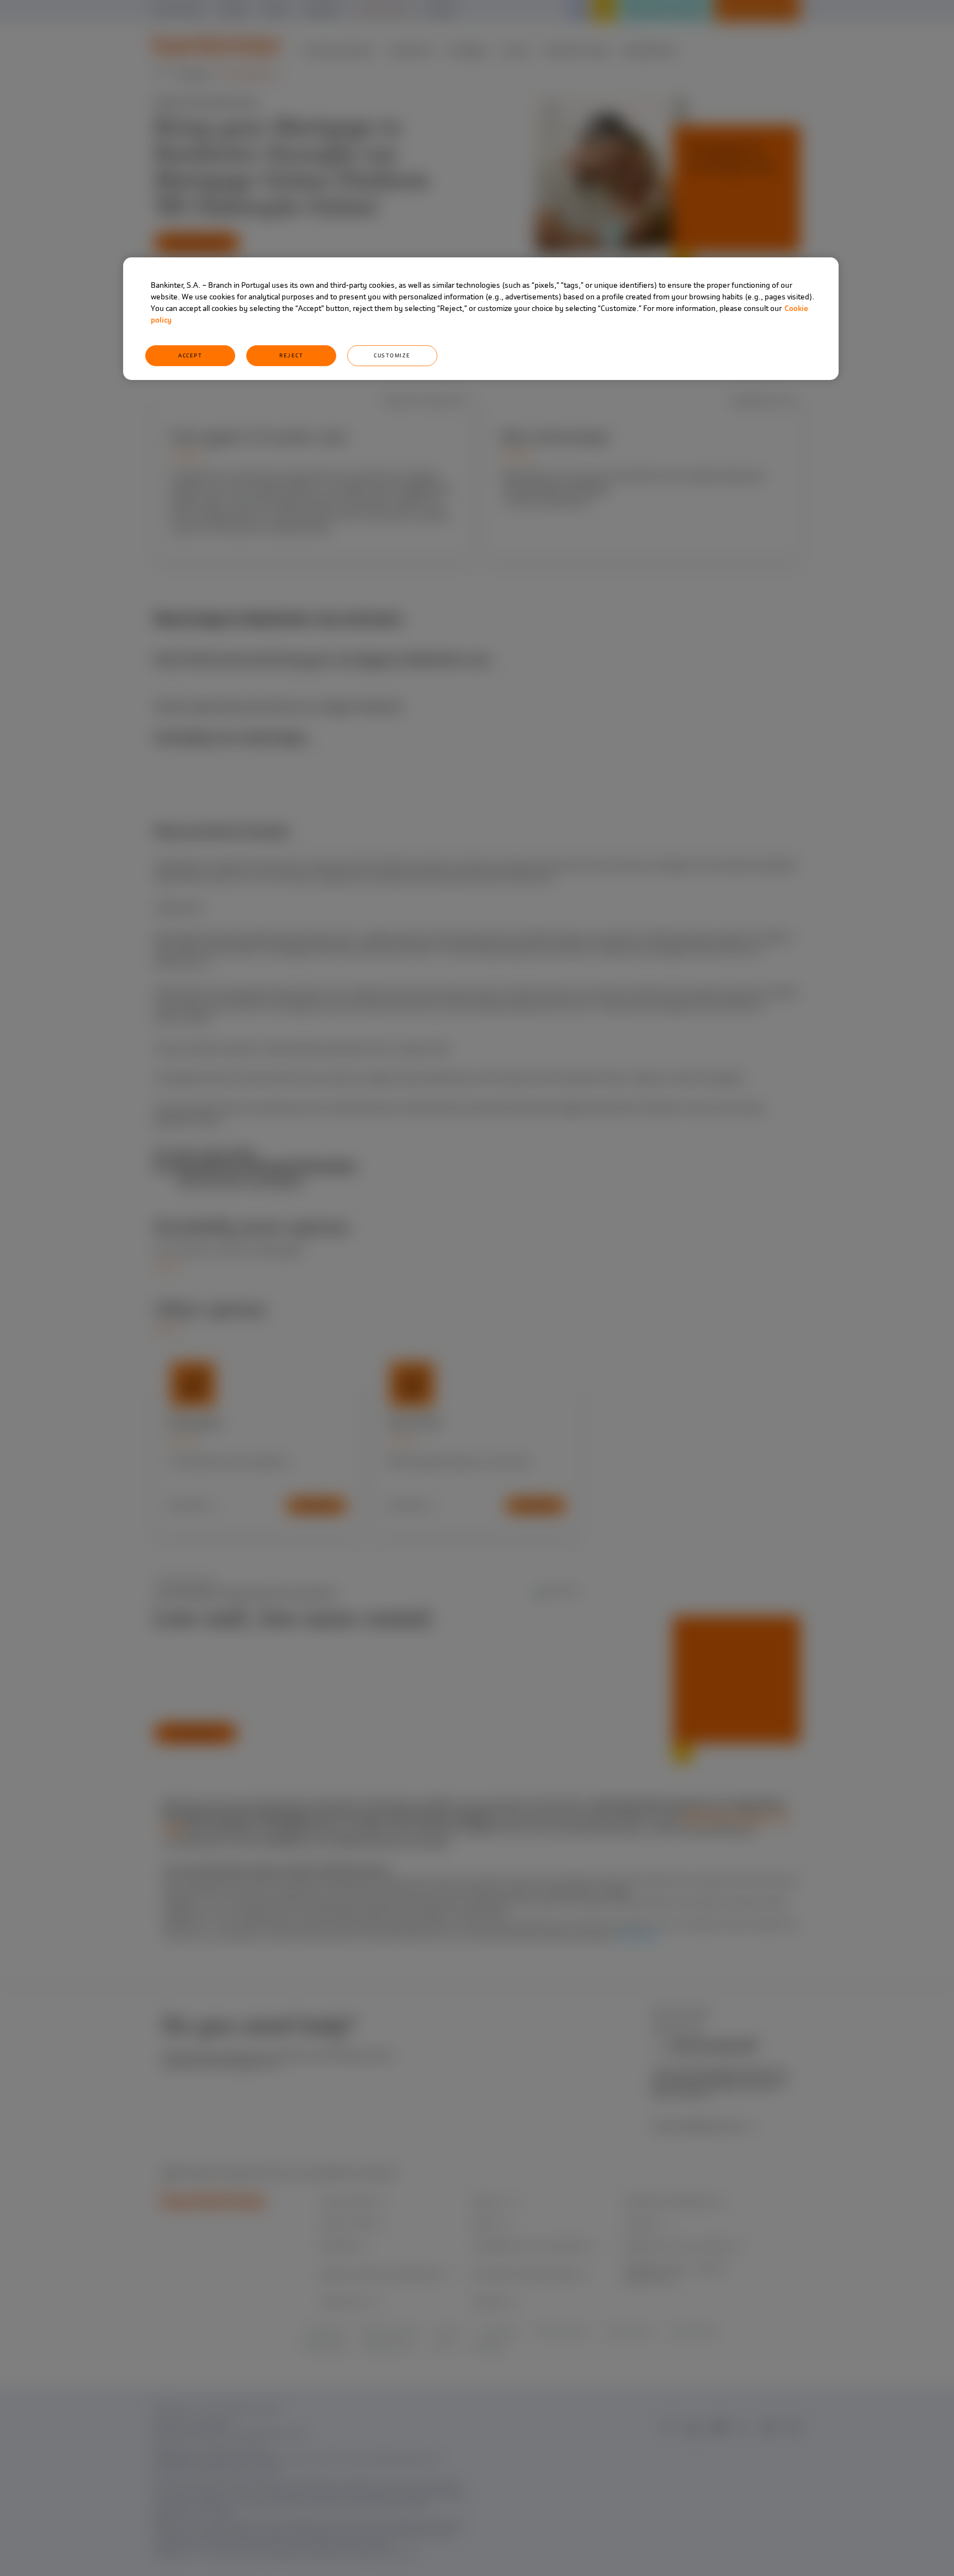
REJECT (291, 355)
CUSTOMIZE (392, 355)
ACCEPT (190, 355)
